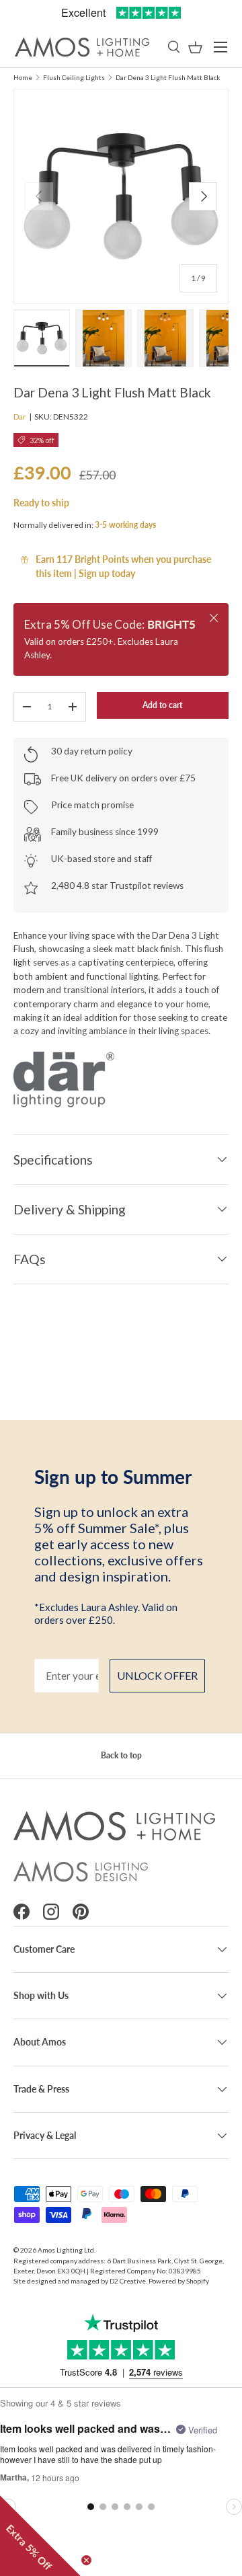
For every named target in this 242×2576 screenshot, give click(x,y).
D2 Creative (128, 2281)
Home (23, 77)
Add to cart (162, 705)
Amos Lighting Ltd (66, 2250)
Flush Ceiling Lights (74, 77)
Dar (20, 417)
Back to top (121, 1755)
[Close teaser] (86, 2560)
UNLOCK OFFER (157, 1675)
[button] (195, 47)
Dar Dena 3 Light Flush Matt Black (168, 77)
